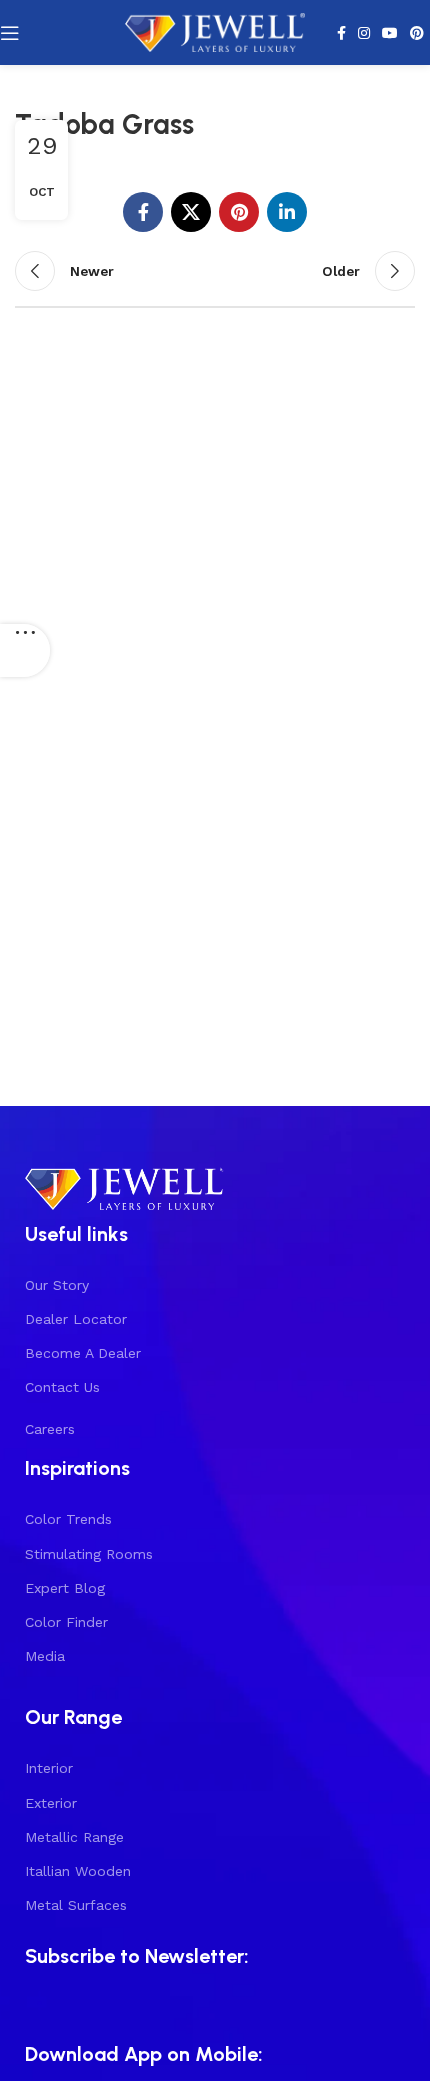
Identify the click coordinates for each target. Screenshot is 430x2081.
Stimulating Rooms (89, 1554)
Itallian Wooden (78, 1871)
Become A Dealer (83, 1353)
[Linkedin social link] (287, 212)
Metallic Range (74, 1837)
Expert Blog (65, 1588)
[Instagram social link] (364, 33)
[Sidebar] (25, 652)
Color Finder (66, 1622)
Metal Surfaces (76, 1905)
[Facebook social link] (341, 33)
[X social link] (191, 212)
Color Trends (68, 1519)
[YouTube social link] (390, 33)
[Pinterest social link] (417, 33)
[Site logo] (215, 31)
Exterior (51, 1803)
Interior (49, 1768)
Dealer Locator (76, 1319)
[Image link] (125, 1186)
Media (45, 1656)
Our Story (57, 1285)
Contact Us (62, 1387)
